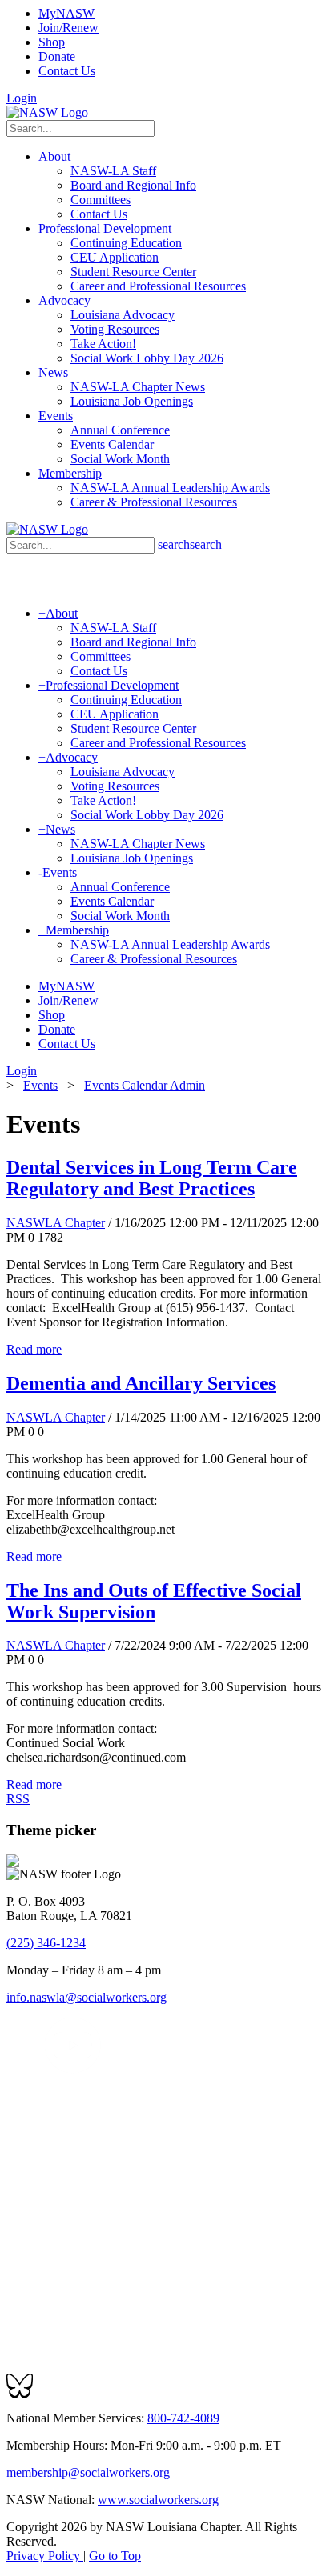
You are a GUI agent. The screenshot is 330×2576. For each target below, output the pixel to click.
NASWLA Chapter (56, 1223)
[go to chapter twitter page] (16, 2069)
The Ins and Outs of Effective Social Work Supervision (154, 1601)
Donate (57, 56)
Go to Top (115, 2556)
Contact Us (67, 71)
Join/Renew (68, 28)
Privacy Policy (45, 2556)
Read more (34, 1349)
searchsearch (190, 544)
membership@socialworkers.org (88, 2472)
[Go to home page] (47, 112)
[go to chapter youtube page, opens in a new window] (72, 2069)
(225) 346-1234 (46, 1943)
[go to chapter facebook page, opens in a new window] (35, 2069)
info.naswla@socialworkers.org (87, 1997)
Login (22, 98)
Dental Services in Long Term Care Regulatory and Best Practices (152, 1178)
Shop (52, 42)
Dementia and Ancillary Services (141, 1383)
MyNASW (66, 13)
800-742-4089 (183, 2418)
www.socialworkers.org (158, 2500)
